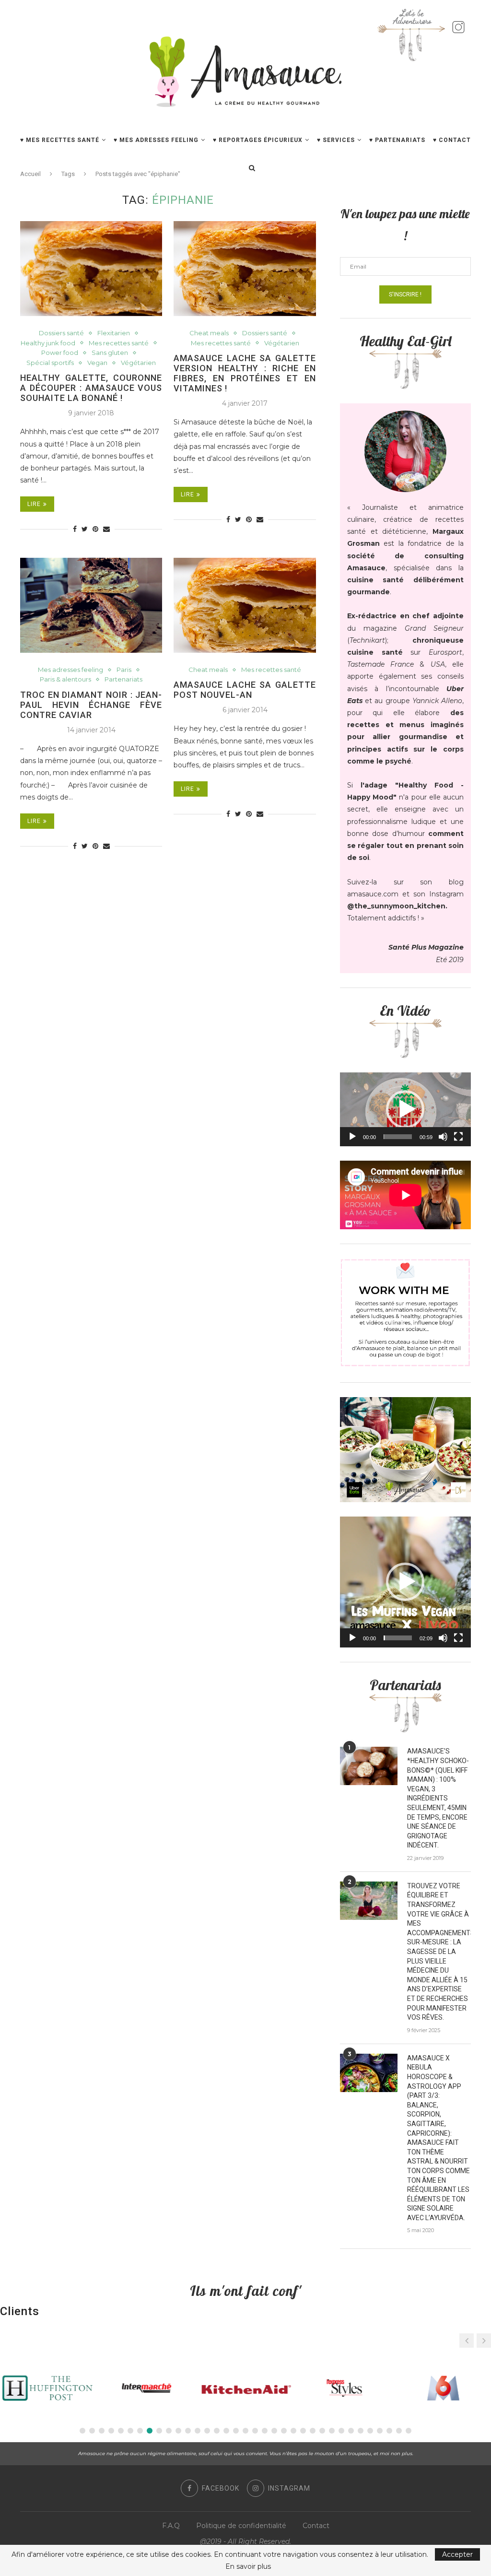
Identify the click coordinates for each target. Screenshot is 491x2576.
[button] (405, 1109)
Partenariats (123, 679)
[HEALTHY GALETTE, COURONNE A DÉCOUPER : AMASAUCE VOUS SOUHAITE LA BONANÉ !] (91, 269)
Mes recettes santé (119, 343)
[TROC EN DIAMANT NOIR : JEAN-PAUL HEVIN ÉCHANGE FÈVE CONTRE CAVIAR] (91, 605)
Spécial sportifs (50, 363)
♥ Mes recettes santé (60, 140)
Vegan (97, 363)
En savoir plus (248, 2566)
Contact (316, 2526)
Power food (60, 353)
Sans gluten (110, 353)
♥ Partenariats (397, 140)
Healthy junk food (48, 343)
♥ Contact (452, 140)
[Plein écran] (458, 1137)
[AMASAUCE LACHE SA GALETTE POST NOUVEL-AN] (245, 605)
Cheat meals (209, 333)
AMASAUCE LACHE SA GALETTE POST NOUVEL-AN (245, 690)
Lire (34, 504)
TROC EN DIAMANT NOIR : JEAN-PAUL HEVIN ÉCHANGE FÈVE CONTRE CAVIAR (91, 705)
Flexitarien (114, 333)
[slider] (398, 1137)
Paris (124, 670)
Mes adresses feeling (70, 670)
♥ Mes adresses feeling (156, 140)
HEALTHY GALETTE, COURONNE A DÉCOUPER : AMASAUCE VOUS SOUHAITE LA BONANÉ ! (91, 388)
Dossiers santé (61, 333)
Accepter (457, 2554)
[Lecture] (352, 1137)
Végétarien (138, 363)
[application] (405, 1109)
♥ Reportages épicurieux (258, 140)
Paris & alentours (65, 679)
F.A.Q (171, 2526)
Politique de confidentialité (241, 2526)
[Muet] (443, 1137)
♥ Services (336, 140)
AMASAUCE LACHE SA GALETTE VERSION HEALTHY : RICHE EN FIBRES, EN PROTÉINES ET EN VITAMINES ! (245, 373)
